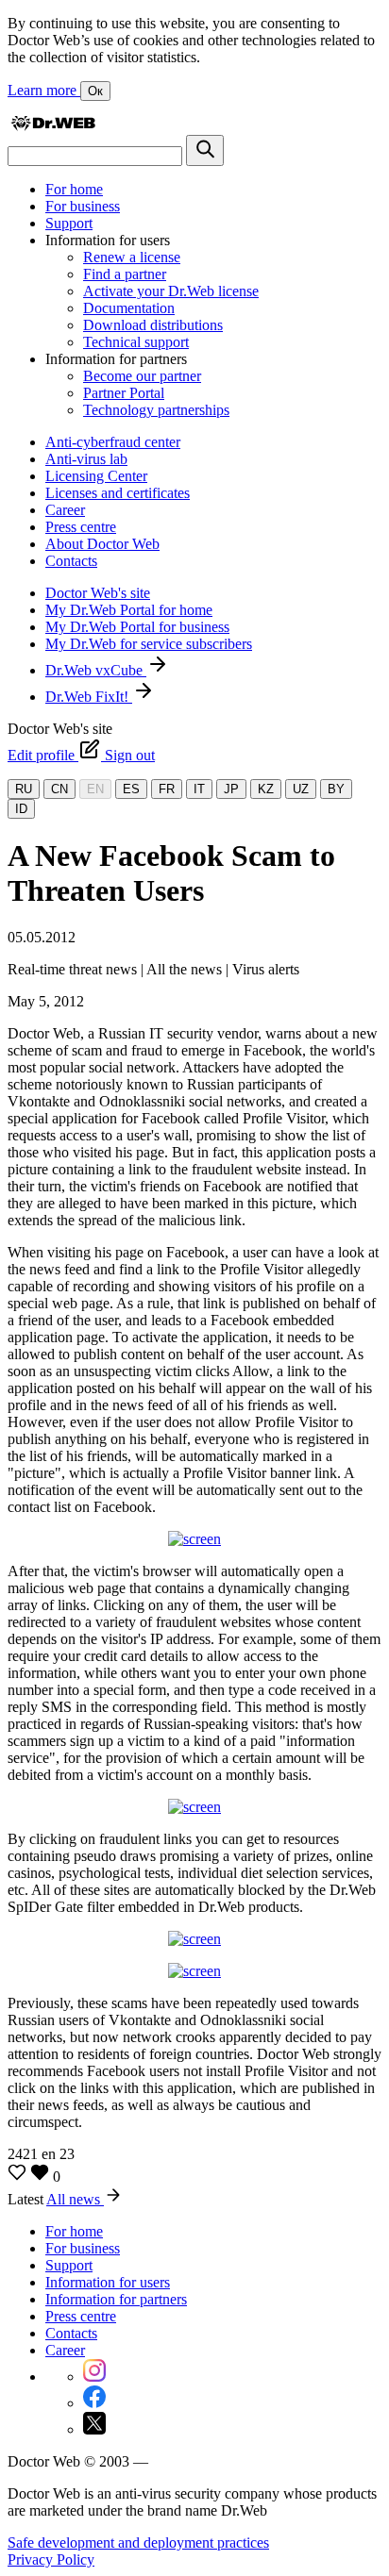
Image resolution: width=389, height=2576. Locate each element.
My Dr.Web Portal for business (137, 627)
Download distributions (153, 325)
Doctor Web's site (98, 593)
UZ (301, 789)
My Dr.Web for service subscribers (149, 644)
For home (74, 189)
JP (231, 789)
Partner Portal (124, 393)
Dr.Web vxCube (96, 670)
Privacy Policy (51, 2559)
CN (59, 789)
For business (83, 206)
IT (199, 789)
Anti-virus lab (86, 459)
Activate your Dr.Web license (171, 291)
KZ (266, 789)
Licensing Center (96, 476)
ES (131, 789)
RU (24, 789)
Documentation (129, 308)
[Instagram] (94, 2377)
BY (336, 789)
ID (21, 809)
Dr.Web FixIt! (89, 697)
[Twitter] (94, 2429)
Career (65, 510)
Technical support (136, 342)
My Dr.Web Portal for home (129, 610)
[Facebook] (94, 2403)
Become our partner (142, 376)
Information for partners (116, 2299)
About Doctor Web (102, 544)
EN (95, 789)
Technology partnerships (156, 410)
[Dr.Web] (53, 126)
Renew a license (132, 257)
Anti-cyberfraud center (113, 442)
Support (69, 223)
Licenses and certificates (118, 493)
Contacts (71, 561)
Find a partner (125, 274)
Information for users (108, 2282)
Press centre (81, 527)
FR (167, 789)
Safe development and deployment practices (138, 2543)
